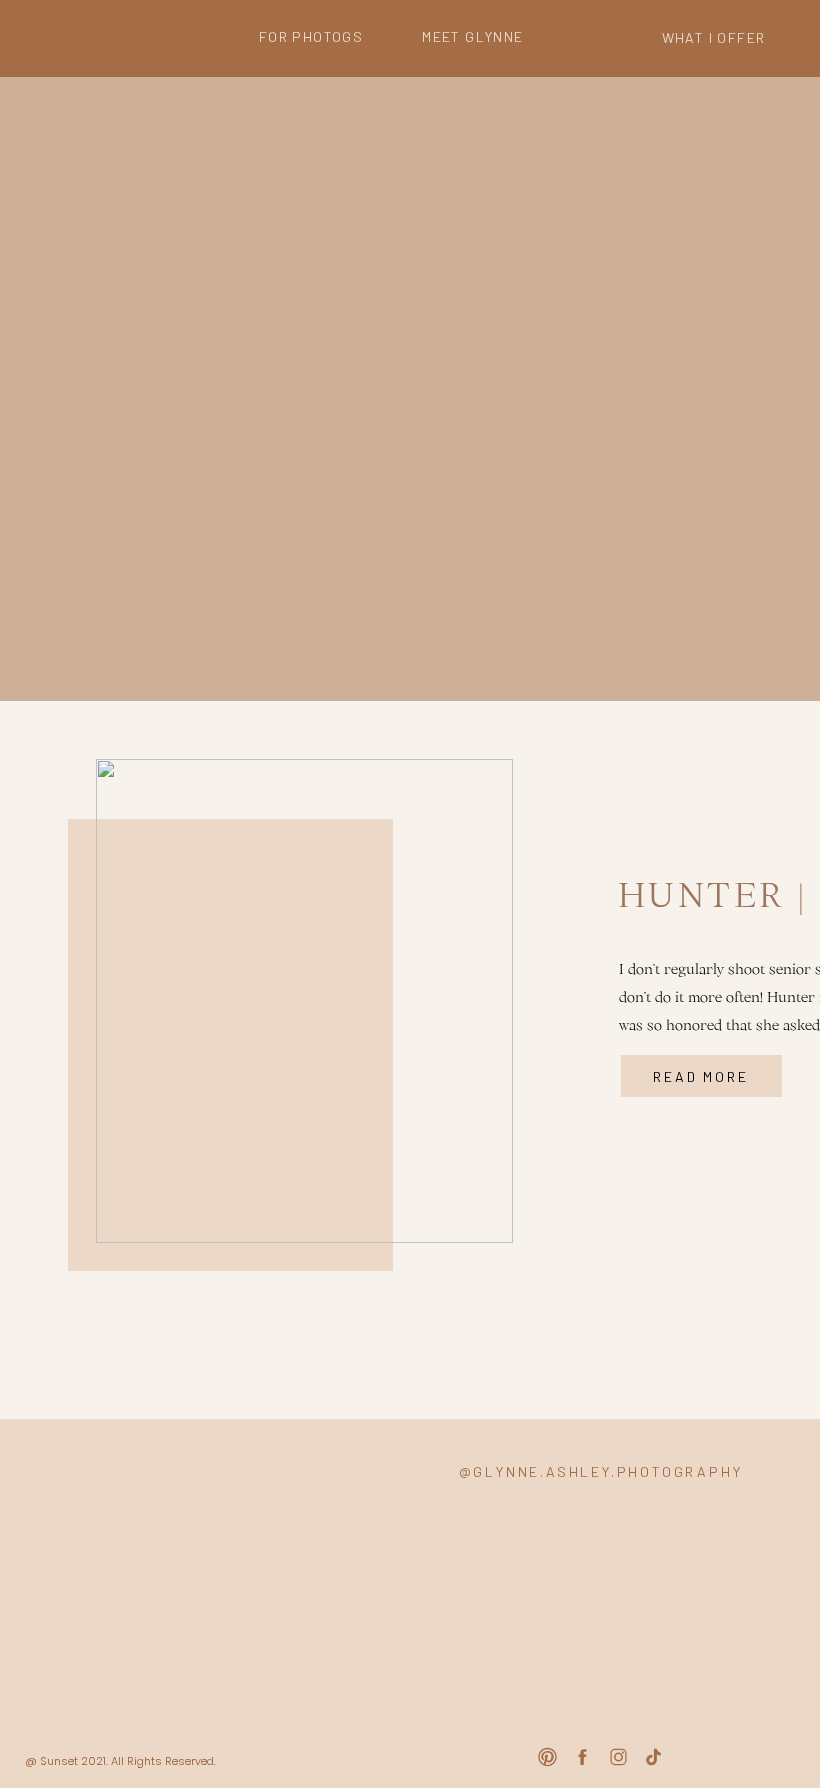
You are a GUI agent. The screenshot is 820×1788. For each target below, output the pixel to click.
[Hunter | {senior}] (304, 1001)
